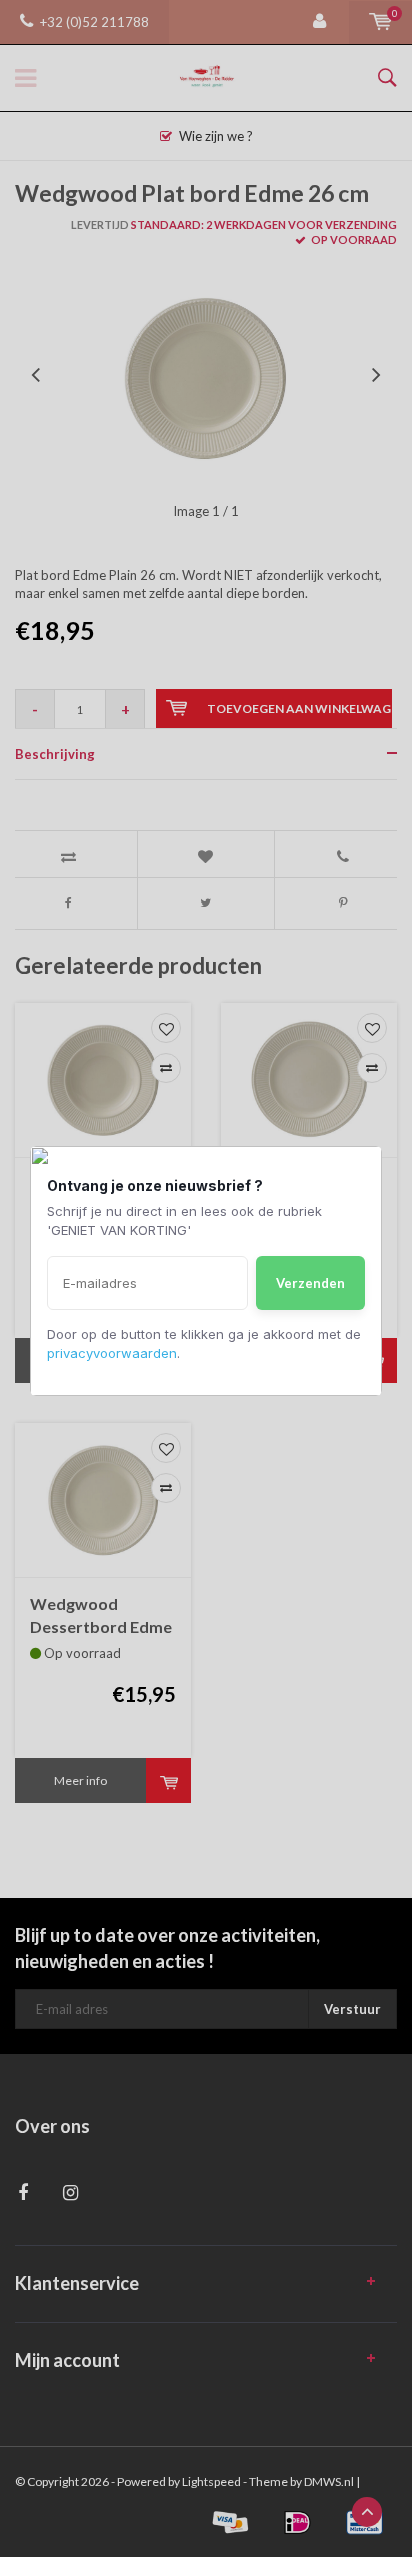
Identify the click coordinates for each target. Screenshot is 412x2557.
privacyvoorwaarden (112, 1353)
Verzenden (310, 1283)
